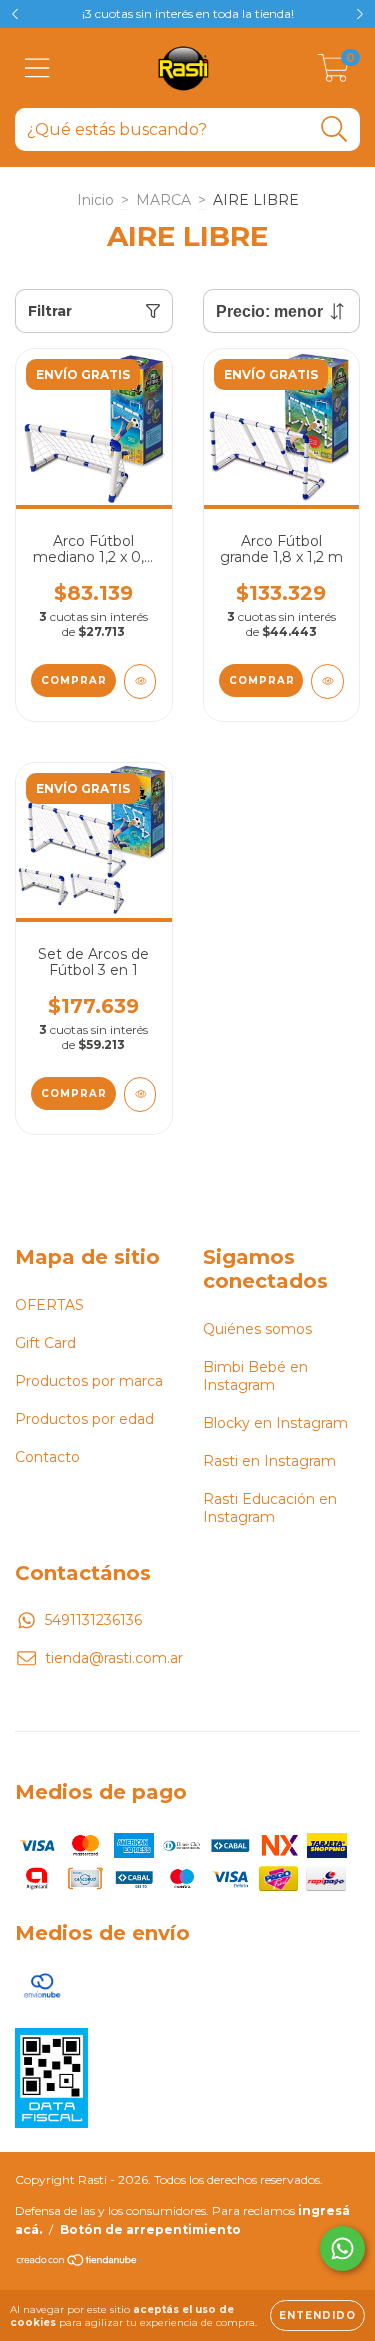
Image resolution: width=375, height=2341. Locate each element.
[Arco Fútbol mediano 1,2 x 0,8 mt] (140, 681)
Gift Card (45, 1343)
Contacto (47, 1457)
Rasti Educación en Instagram (270, 1508)
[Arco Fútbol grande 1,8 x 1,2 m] (327, 681)
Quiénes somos (257, 1329)
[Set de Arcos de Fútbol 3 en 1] (140, 1094)
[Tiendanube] (77, 2262)
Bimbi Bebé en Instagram (255, 1376)
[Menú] (37, 68)
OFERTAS (49, 1305)
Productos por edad (84, 1419)
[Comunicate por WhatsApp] (342, 2248)
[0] (333, 73)
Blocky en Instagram (275, 1423)
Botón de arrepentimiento (150, 2229)
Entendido (317, 2315)
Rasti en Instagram (269, 1461)
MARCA (163, 200)
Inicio (95, 200)
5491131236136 (93, 1620)
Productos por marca (89, 1381)
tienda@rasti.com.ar (114, 1658)
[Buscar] (334, 129)
